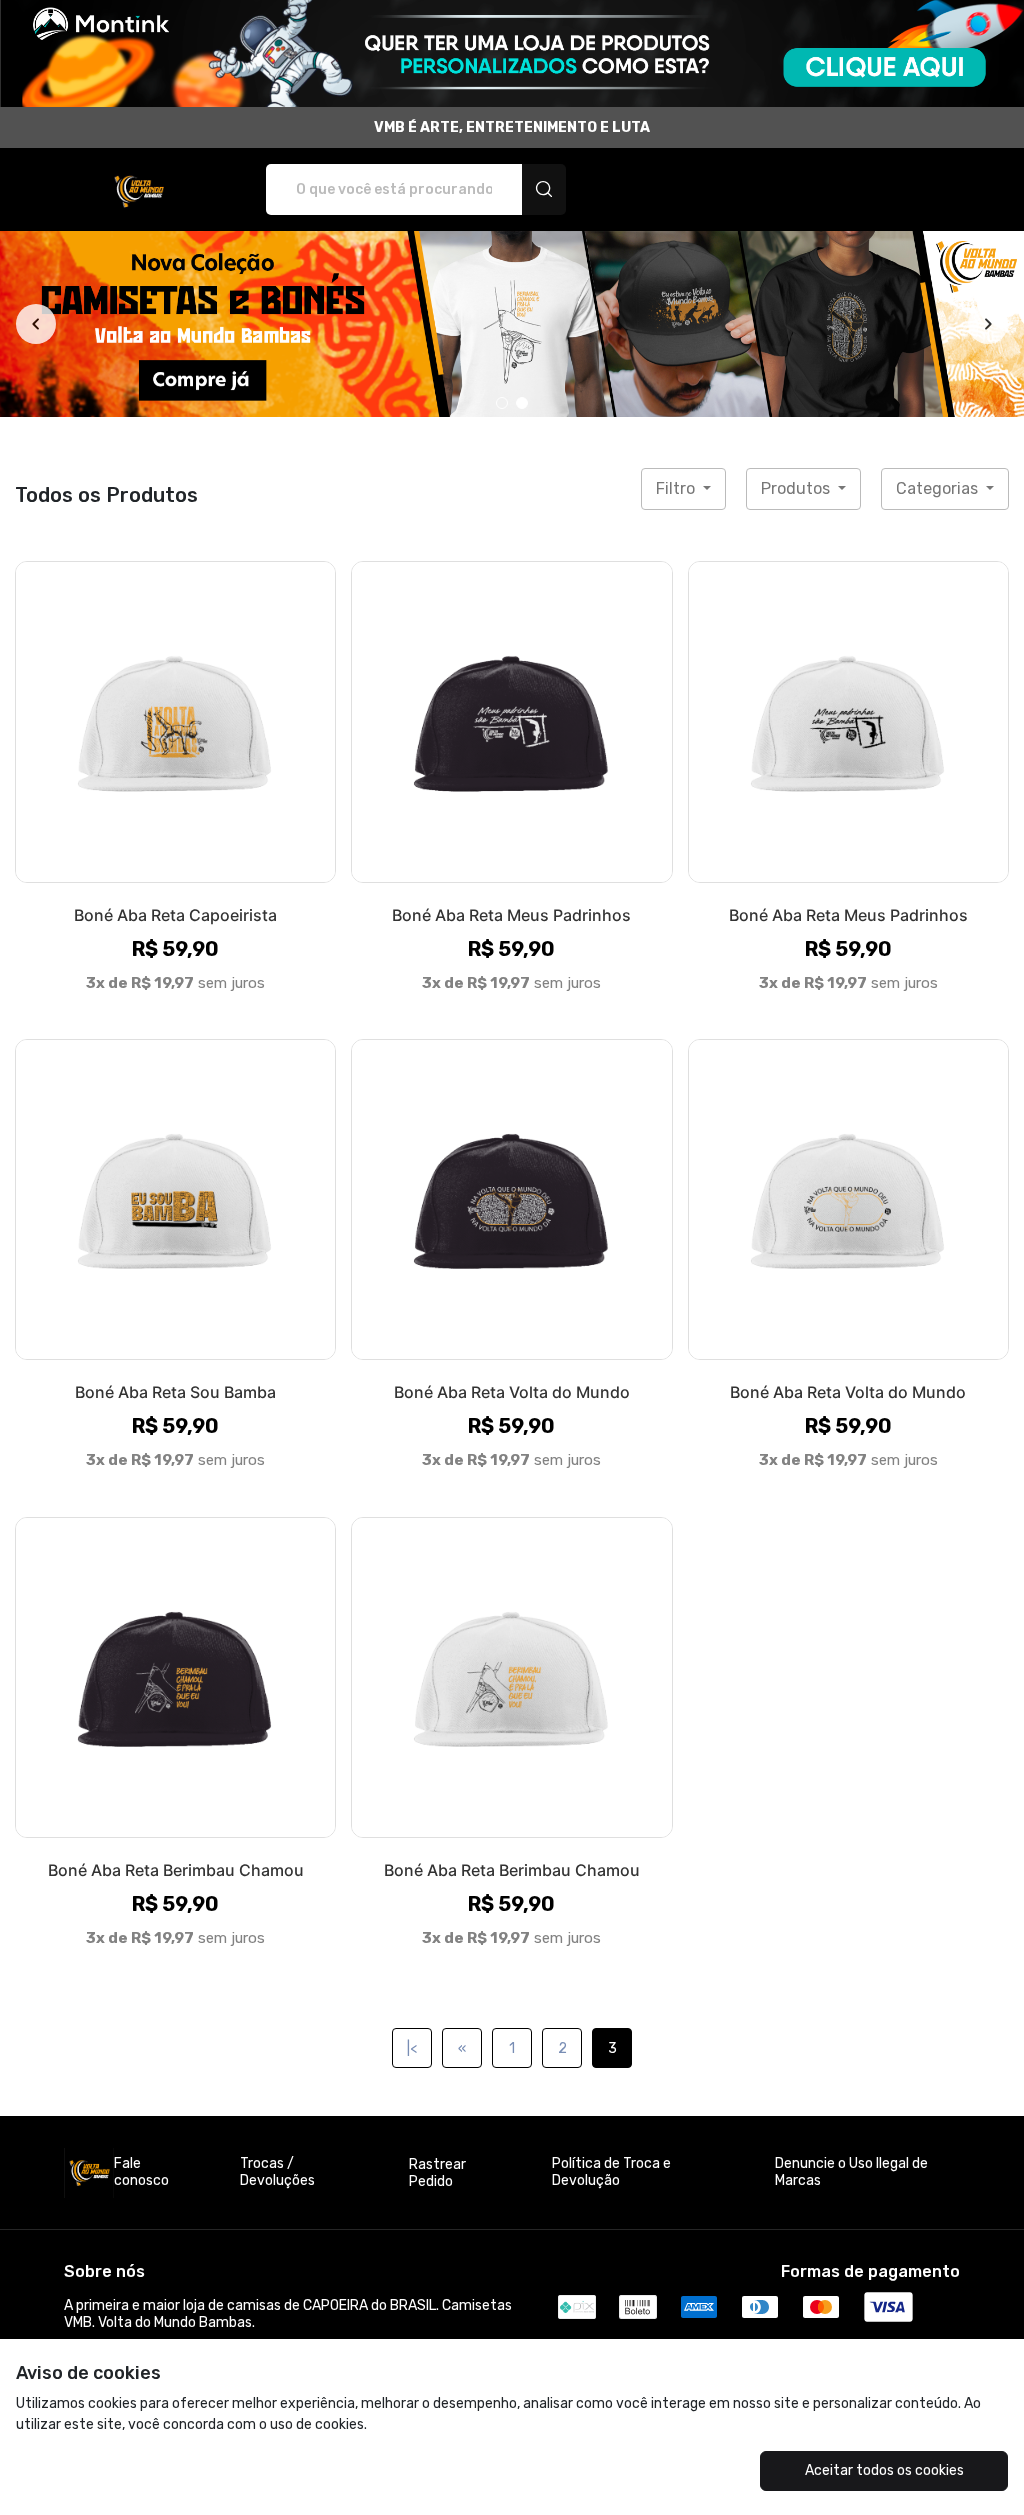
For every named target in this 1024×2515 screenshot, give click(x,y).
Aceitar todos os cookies (884, 2470)
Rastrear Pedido (437, 2173)
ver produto (176, 721)
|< (412, 2048)
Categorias (939, 488)
